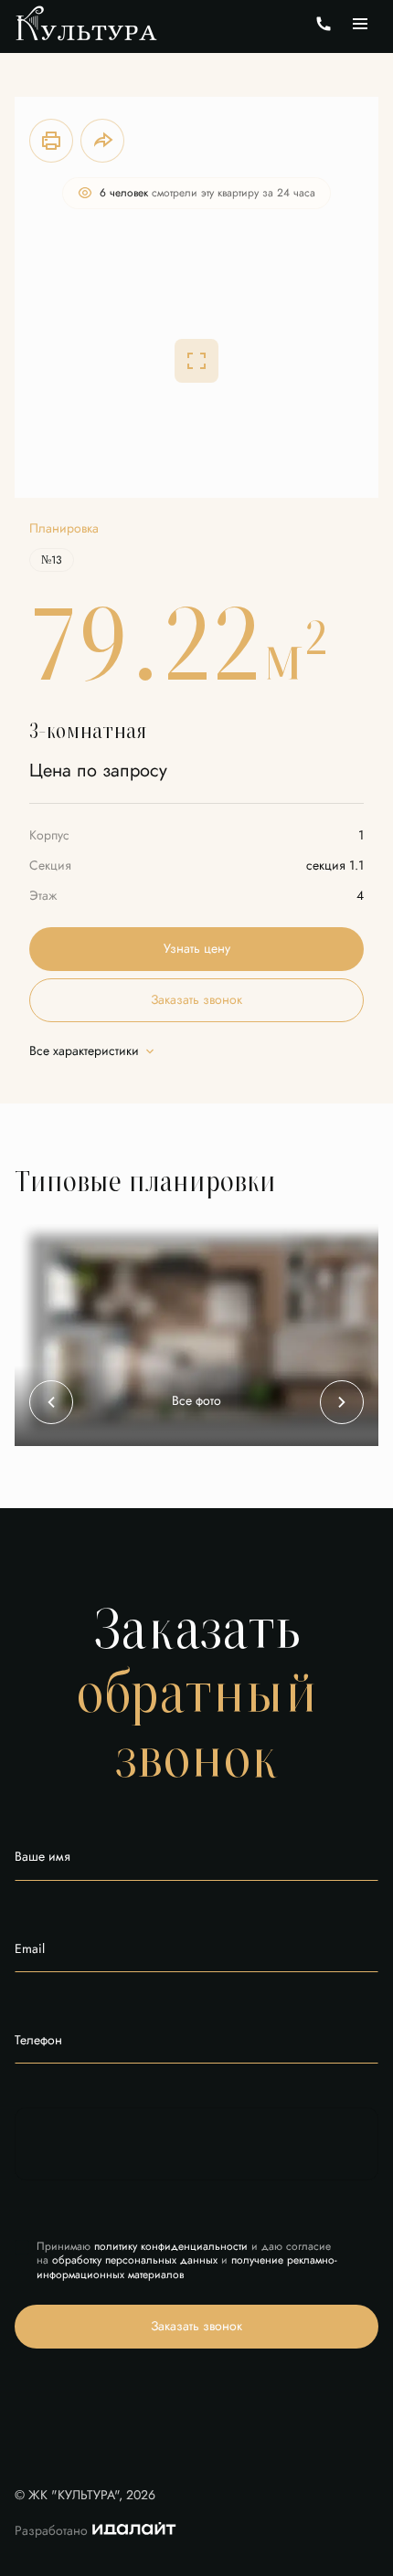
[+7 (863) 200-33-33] (324, 24)
